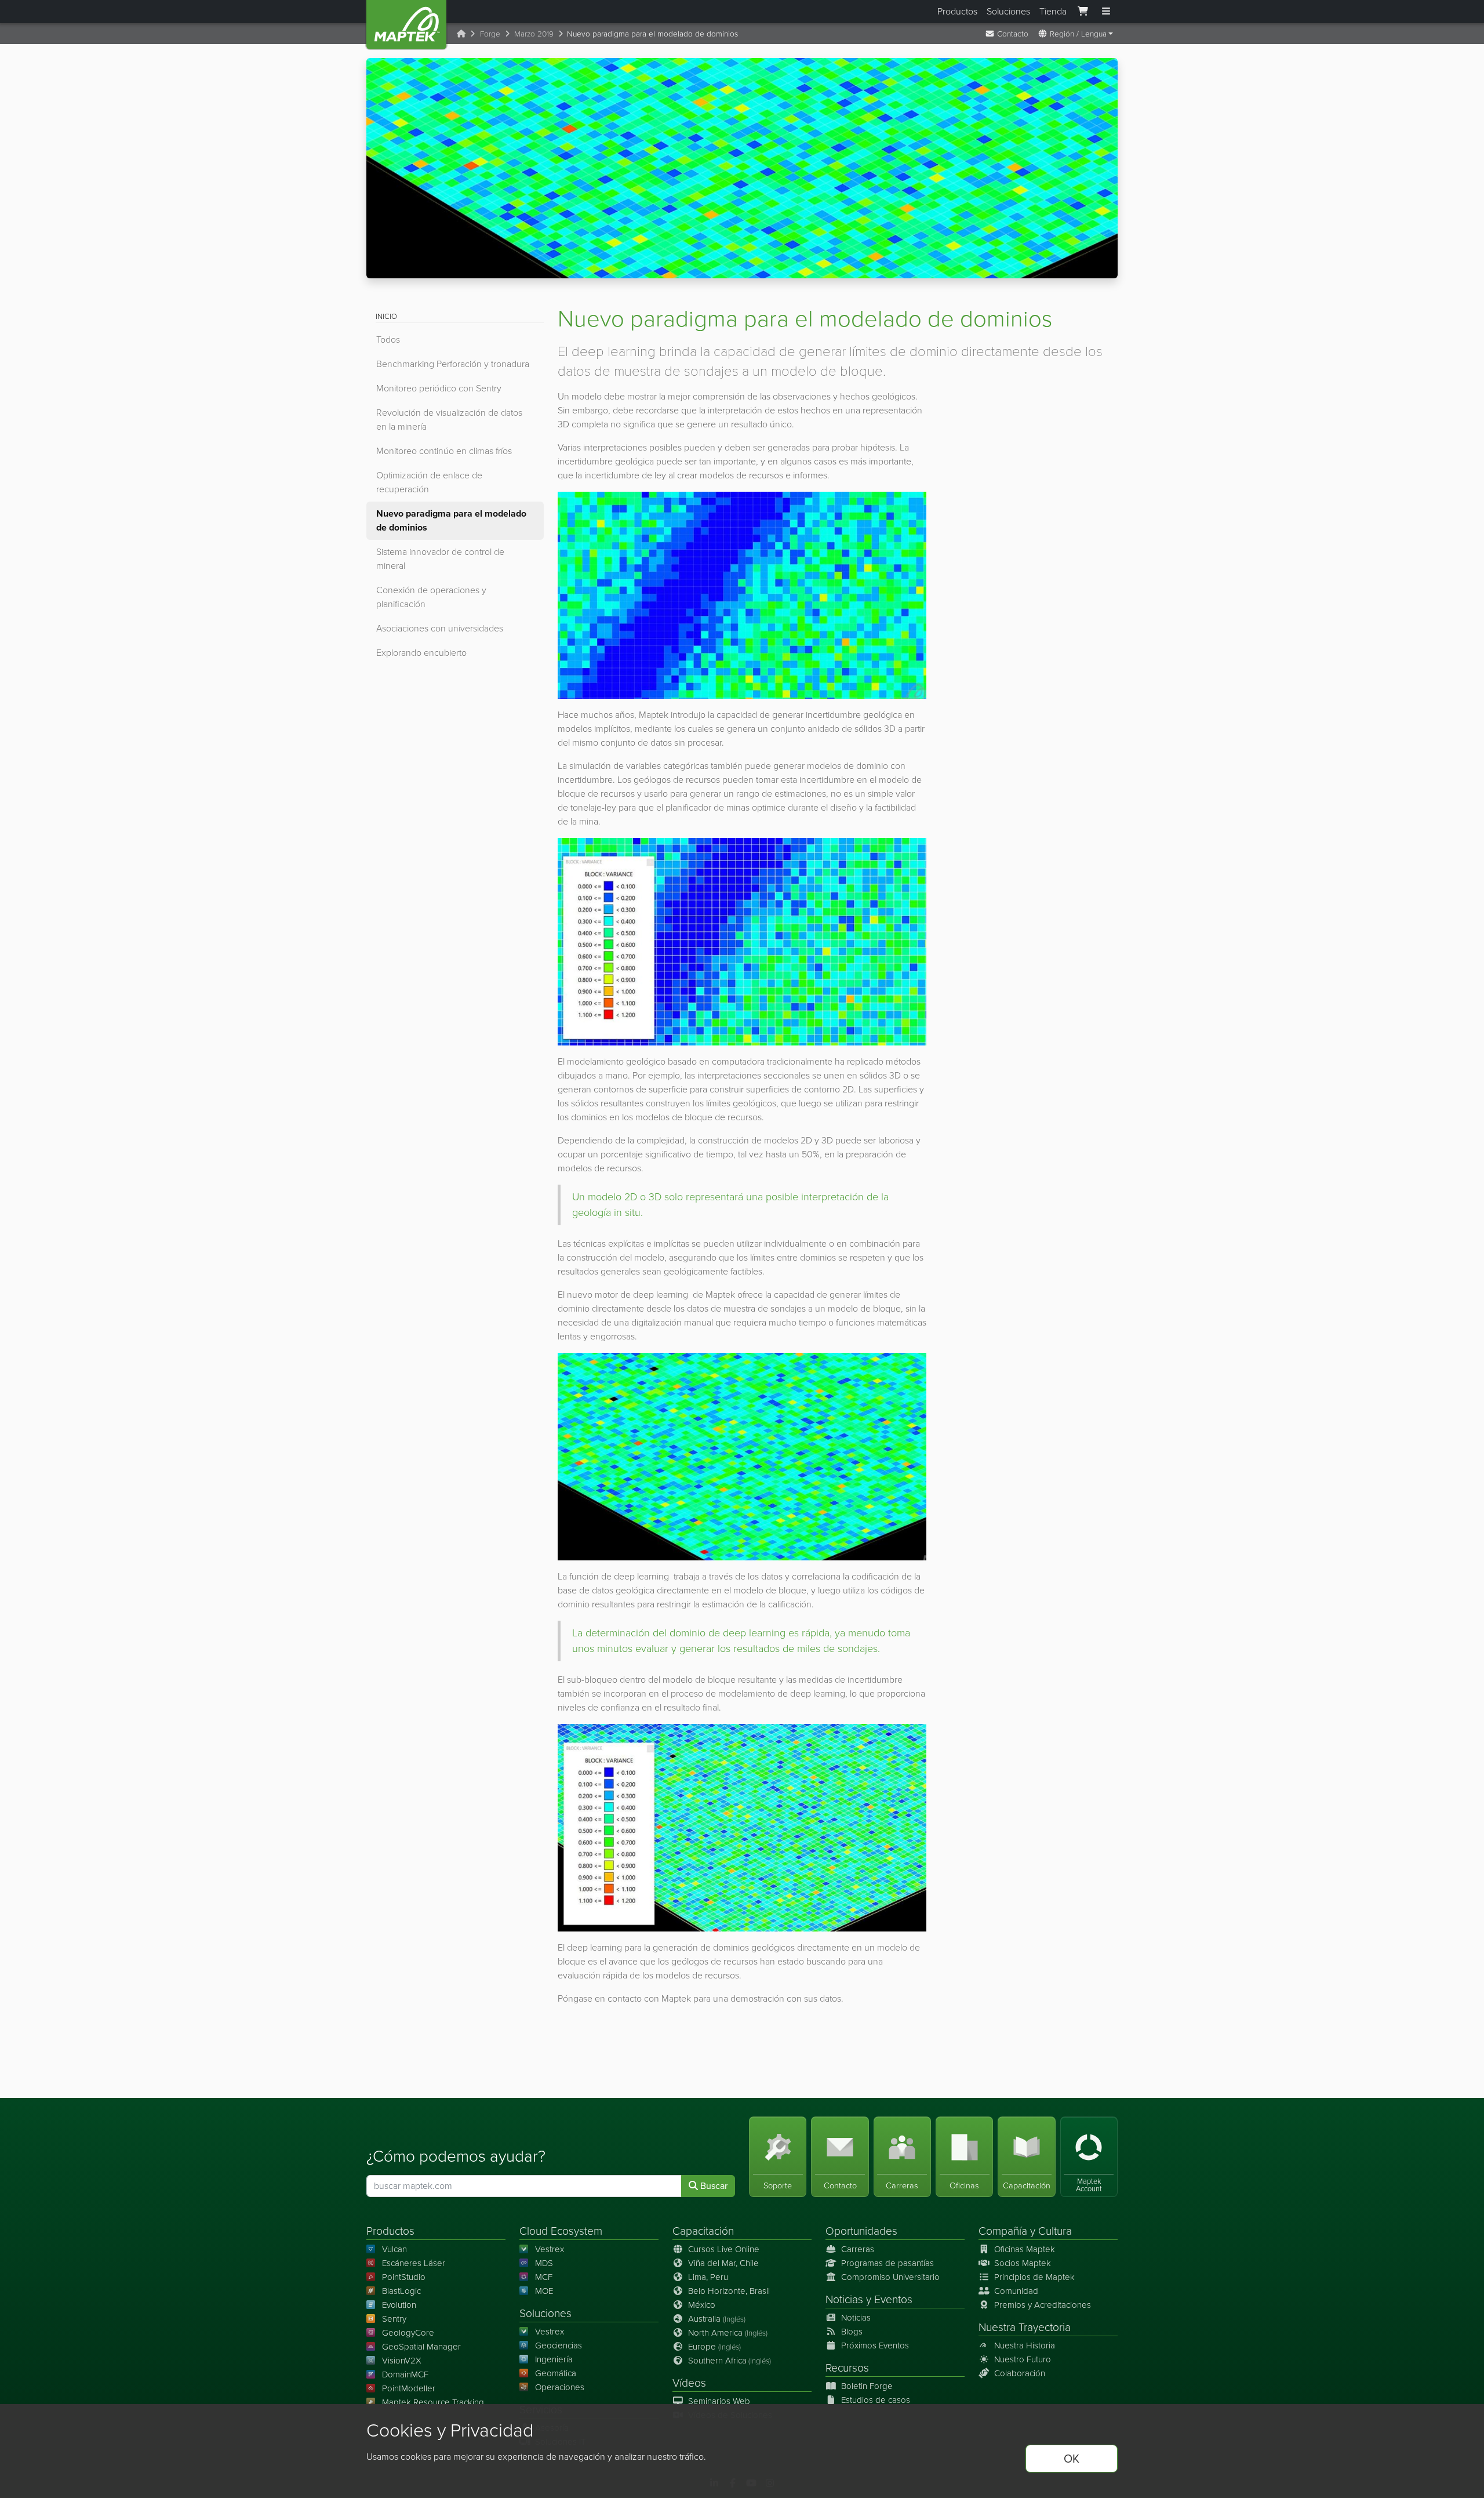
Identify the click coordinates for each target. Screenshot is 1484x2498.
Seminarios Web (719, 2401)
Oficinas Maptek (1025, 2249)
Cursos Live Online (724, 2249)
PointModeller (409, 2388)
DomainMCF (405, 2374)
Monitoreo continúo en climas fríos (444, 451)
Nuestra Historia (1025, 2345)
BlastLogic (401, 2291)
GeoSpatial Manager (421, 2347)
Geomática (556, 2373)
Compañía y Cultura (1025, 2231)
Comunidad (1016, 2291)
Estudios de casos (876, 2400)
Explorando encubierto (421, 653)
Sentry (394, 2319)
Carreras (858, 2249)
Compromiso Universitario (890, 2277)
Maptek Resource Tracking (433, 2402)
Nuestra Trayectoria (1025, 2327)
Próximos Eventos (875, 2345)
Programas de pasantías (888, 2263)
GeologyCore (408, 2333)
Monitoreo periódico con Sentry (439, 388)
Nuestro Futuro (1023, 2359)
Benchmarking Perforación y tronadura (453, 364)
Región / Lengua (1077, 34)
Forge (490, 34)
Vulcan (394, 2249)
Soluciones (1008, 11)
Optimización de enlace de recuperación (429, 482)
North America (728, 2333)
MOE (544, 2291)
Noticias (844, 2299)
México (702, 2305)
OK (1072, 2459)
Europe (714, 2347)
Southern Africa (730, 2361)
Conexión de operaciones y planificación (431, 597)
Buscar (713, 2186)
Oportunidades (861, 2231)
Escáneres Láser (414, 2263)
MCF (544, 2277)
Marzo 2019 (534, 34)
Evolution (399, 2305)
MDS (544, 2263)
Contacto (1012, 34)
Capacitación (703, 2231)
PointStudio (404, 2277)
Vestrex (550, 2249)
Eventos (893, 2299)
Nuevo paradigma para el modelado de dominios (451, 520)
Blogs (852, 2332)
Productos (957, 11)
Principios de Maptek (1034, 2277)
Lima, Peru (708, 2277)
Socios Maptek (1023, 2263)
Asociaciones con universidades (440, 628)
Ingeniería (554, 2359)
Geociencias (559, 2345)
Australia (717, 2319)
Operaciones (560, 2387)
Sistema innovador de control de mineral (440, 559)
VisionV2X (402, 2361)
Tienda (1053, 11)
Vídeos (689, 2383)
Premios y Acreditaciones (1043, 2305)
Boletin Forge (867, 2386)
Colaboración (1020, 2373)
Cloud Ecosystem (561, 2231)
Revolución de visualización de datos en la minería (449, 420)
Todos (388, 340)
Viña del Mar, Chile (723, 2263)
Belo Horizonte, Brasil (729, 2291)
